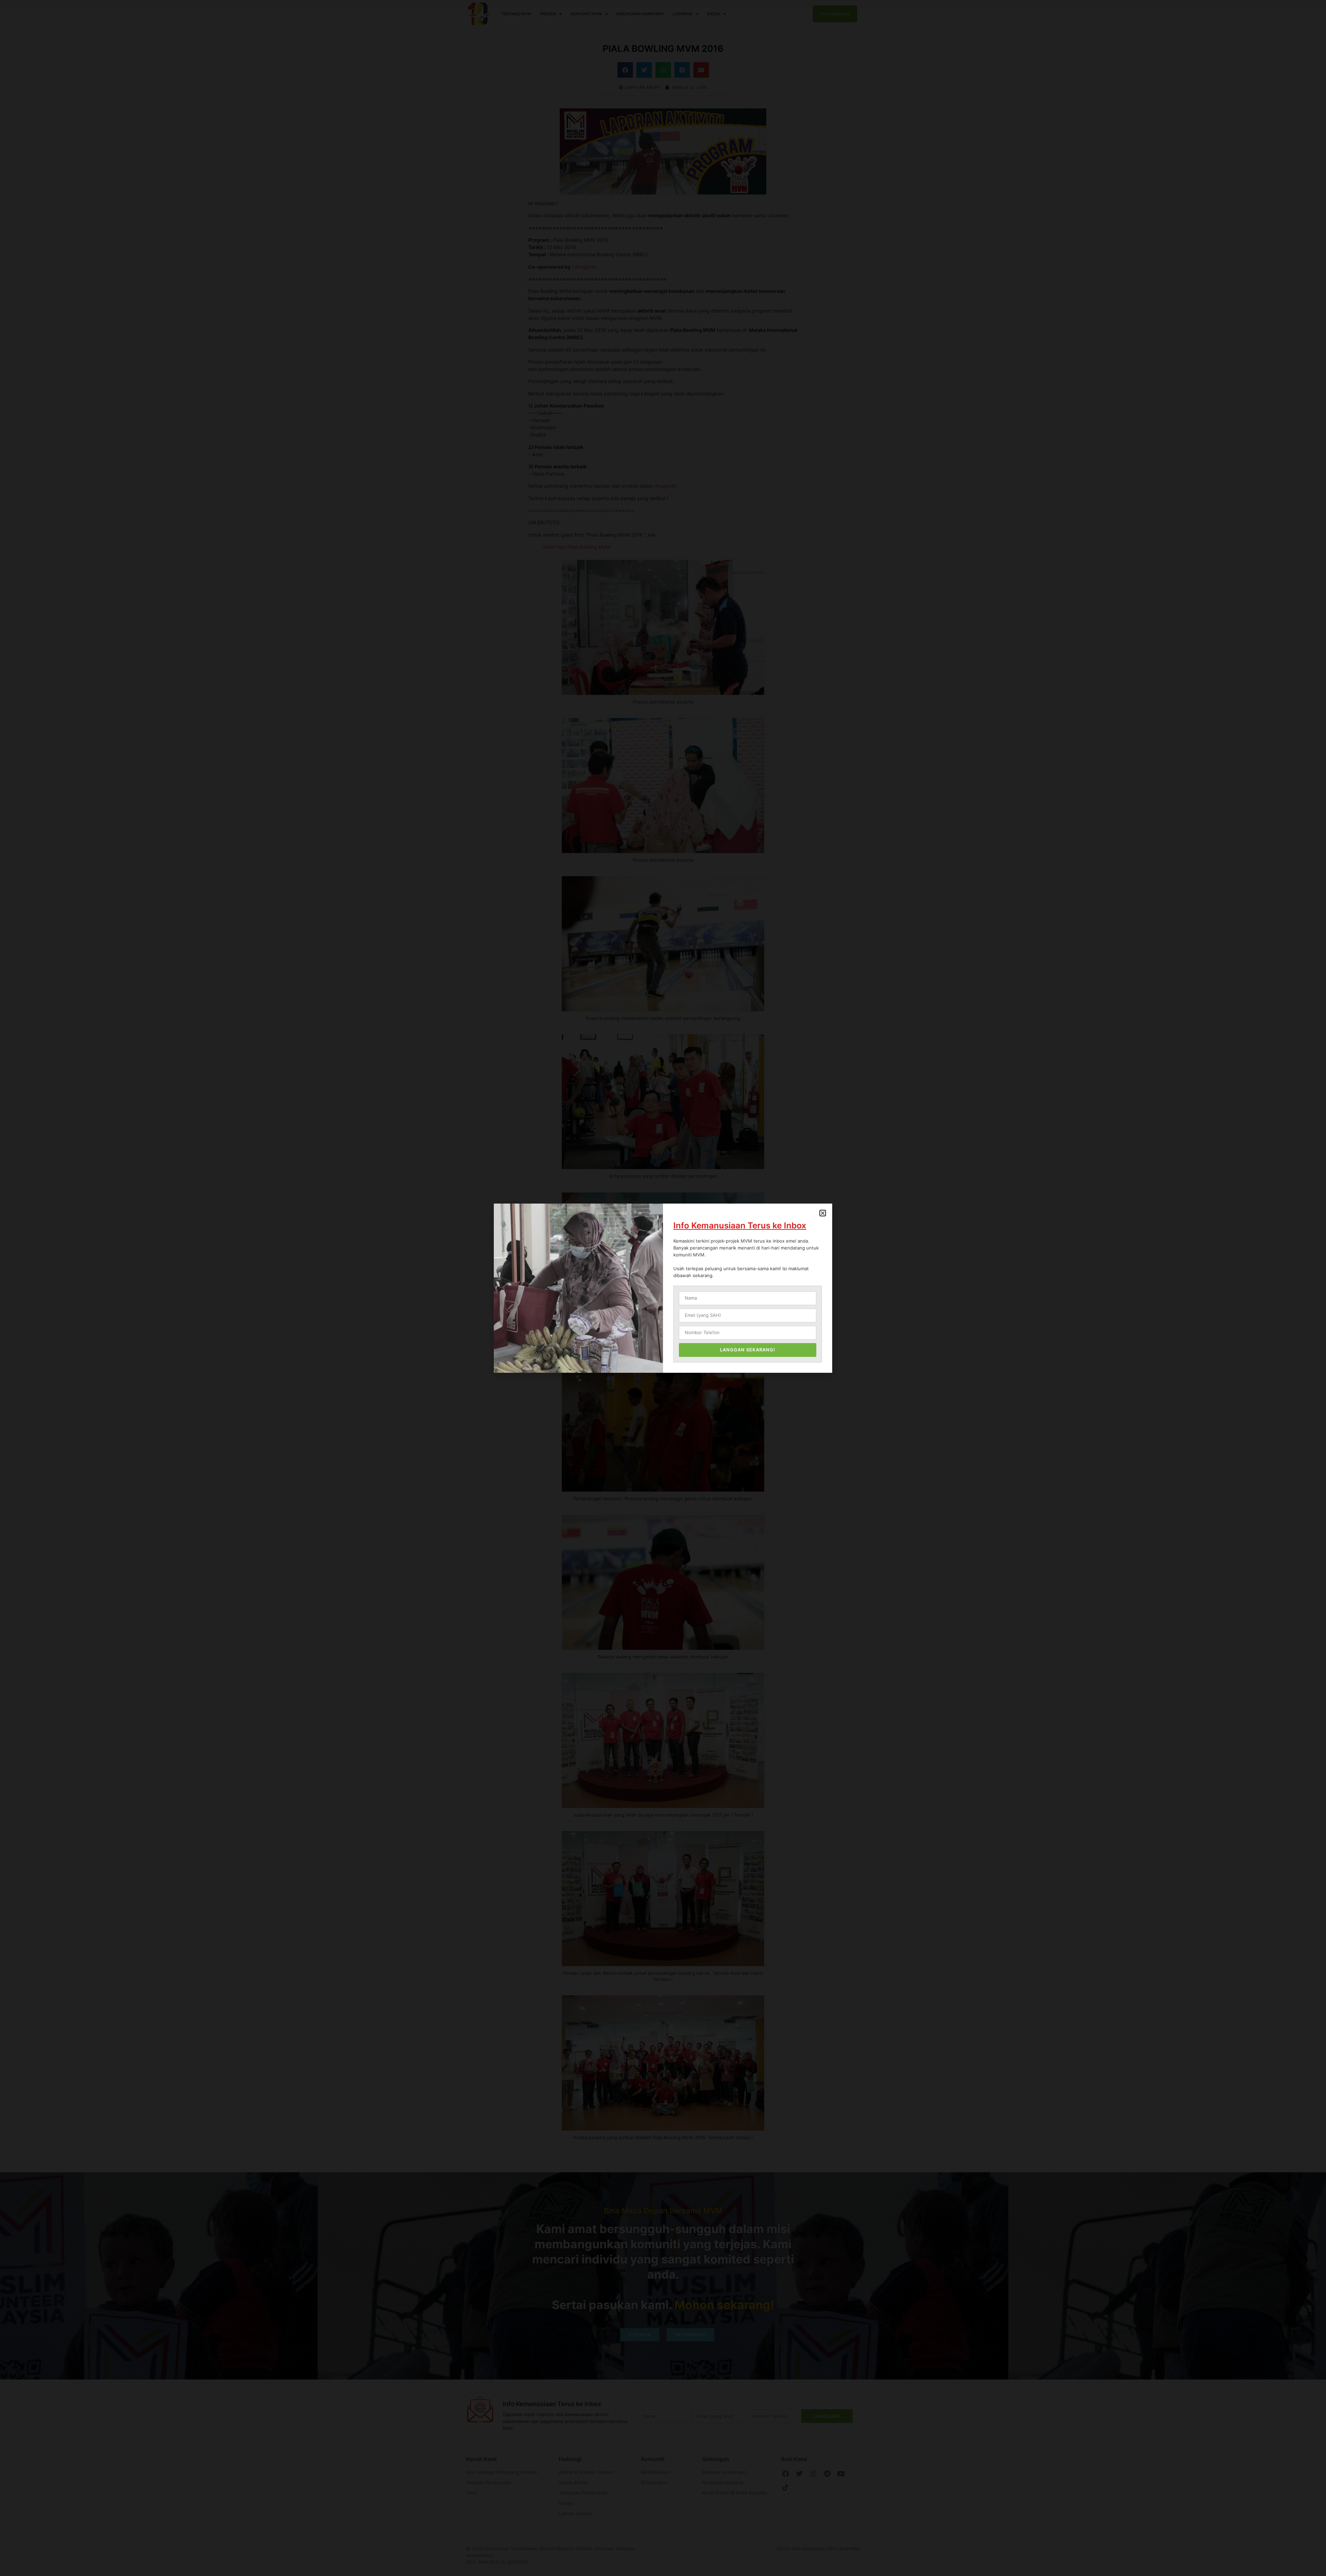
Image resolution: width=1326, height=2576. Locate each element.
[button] (823, 1213)
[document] (663, 1288)
